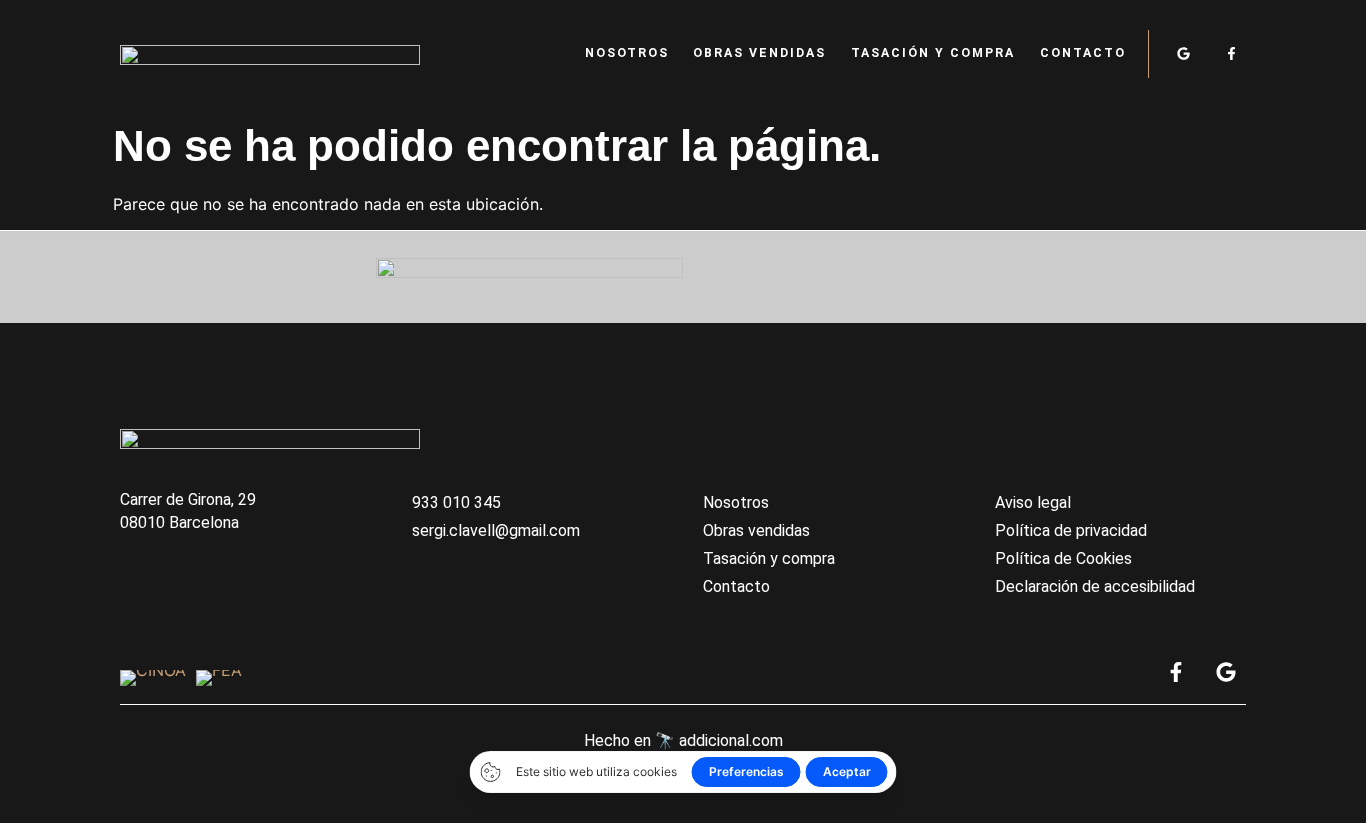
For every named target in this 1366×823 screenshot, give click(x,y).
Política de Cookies (1063, 558)
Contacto (1083, 53)
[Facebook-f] (1231, 53)
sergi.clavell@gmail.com (496, 530)
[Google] (1183, 53)
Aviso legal (1033, 502)
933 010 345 (456, 502)
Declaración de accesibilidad (1095, 586)
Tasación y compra (933, 53)
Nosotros (627, 53)
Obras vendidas (759, 53)
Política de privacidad (1071, 530)
